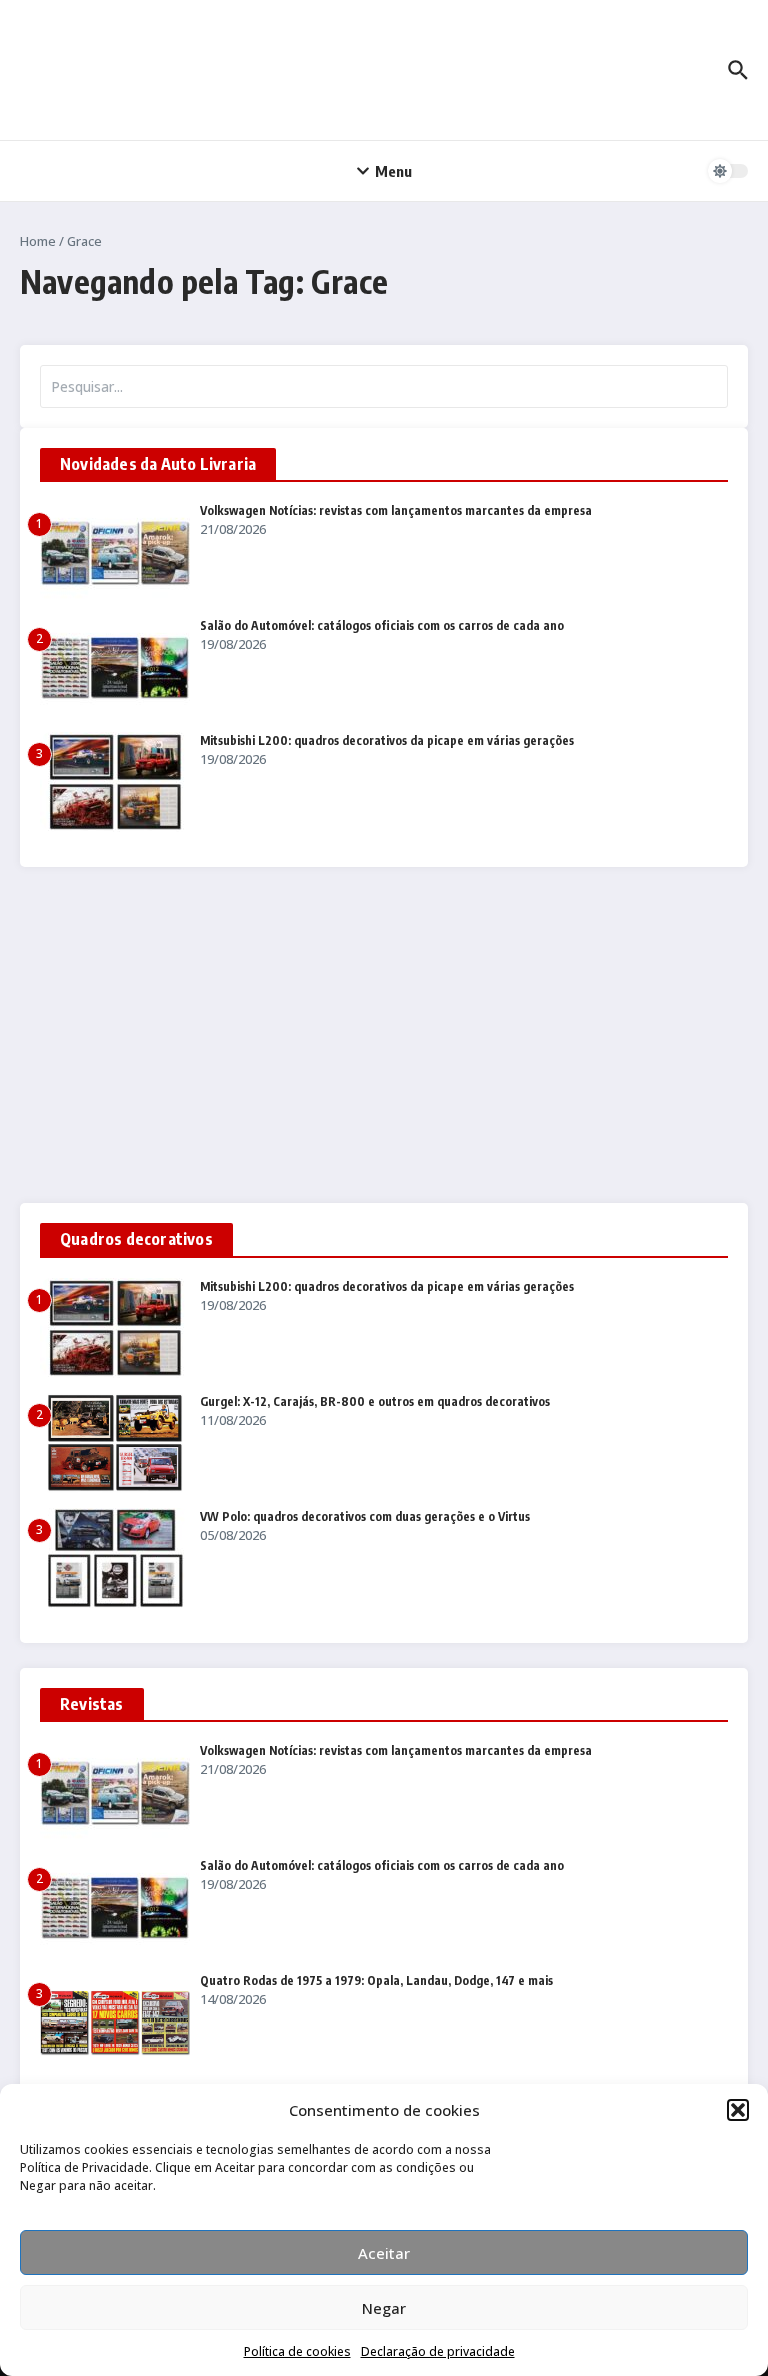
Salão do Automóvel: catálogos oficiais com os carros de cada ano (382, 625)
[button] (738, 2110)
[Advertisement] (384, 1035)
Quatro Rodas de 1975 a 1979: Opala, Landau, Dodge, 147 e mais (376, 1980)
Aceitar (384, 2253)
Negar (384, 2308)
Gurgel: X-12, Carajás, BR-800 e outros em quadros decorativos (375, 1401)
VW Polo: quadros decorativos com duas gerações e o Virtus (365, 1516)
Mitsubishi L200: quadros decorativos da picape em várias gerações (387, 740)
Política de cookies (297, 2351)
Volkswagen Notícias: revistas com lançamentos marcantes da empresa (396, 510)
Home (38, 241)
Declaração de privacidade (438, 2351)
